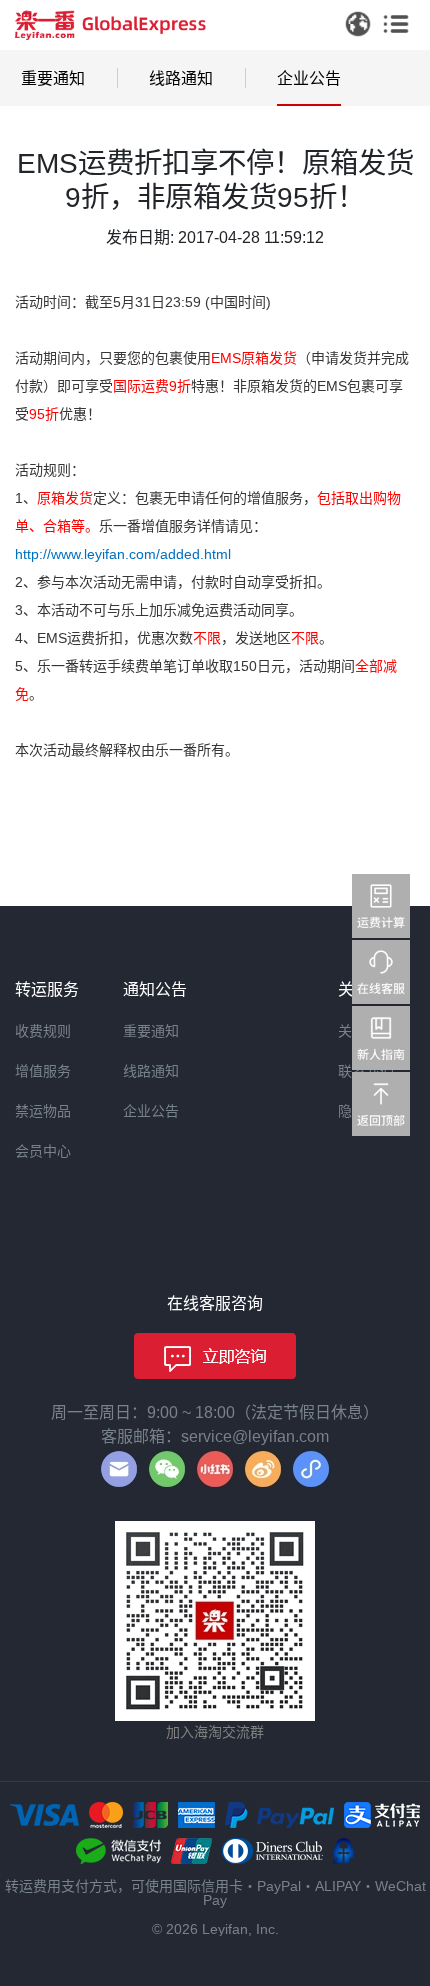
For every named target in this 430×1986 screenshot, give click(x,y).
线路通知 (181, 78)
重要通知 (53, 78)
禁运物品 (43, 1111)
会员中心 (43, 1151)
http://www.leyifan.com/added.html (123, 554)
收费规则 (43, 1031)
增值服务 (43, 1071)
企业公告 (309, 78)
